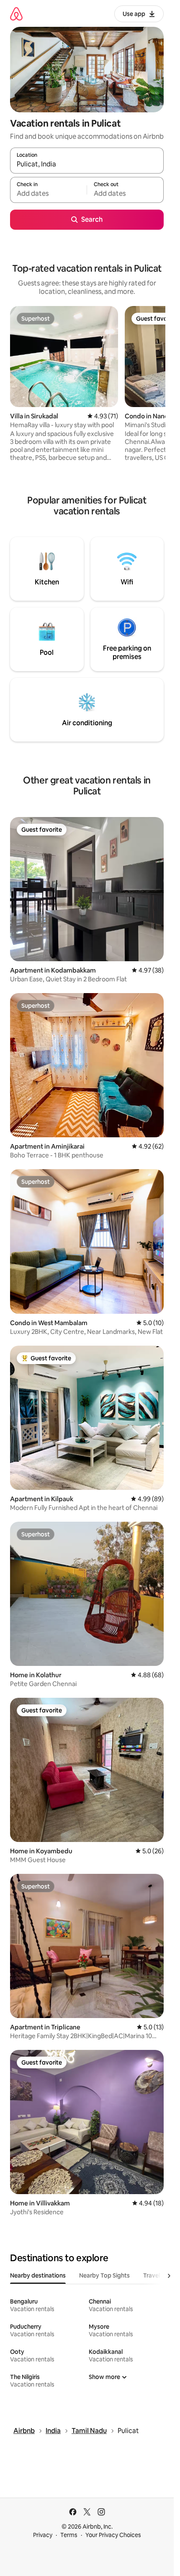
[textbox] (48, 194)
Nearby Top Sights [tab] (104, 2275)
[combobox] (87, 164)
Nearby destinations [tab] (38, 2275)
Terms (69, 2535)
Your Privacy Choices (113, 2535)
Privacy (43, 2535)
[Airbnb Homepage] (16, 14)
